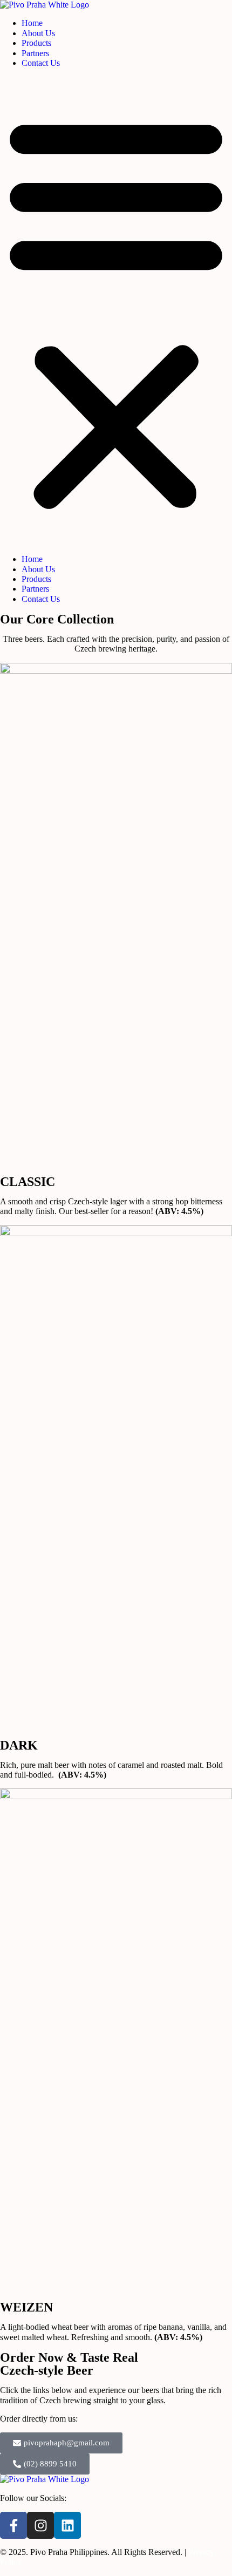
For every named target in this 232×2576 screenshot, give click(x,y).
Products (36, 43)
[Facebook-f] (13, 2525)
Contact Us (41, 63)
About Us (38, 33)
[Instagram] (40, 2525)
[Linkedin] (67, 2525)
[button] (116, 311)
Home (32, 23)
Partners (35, 53)
